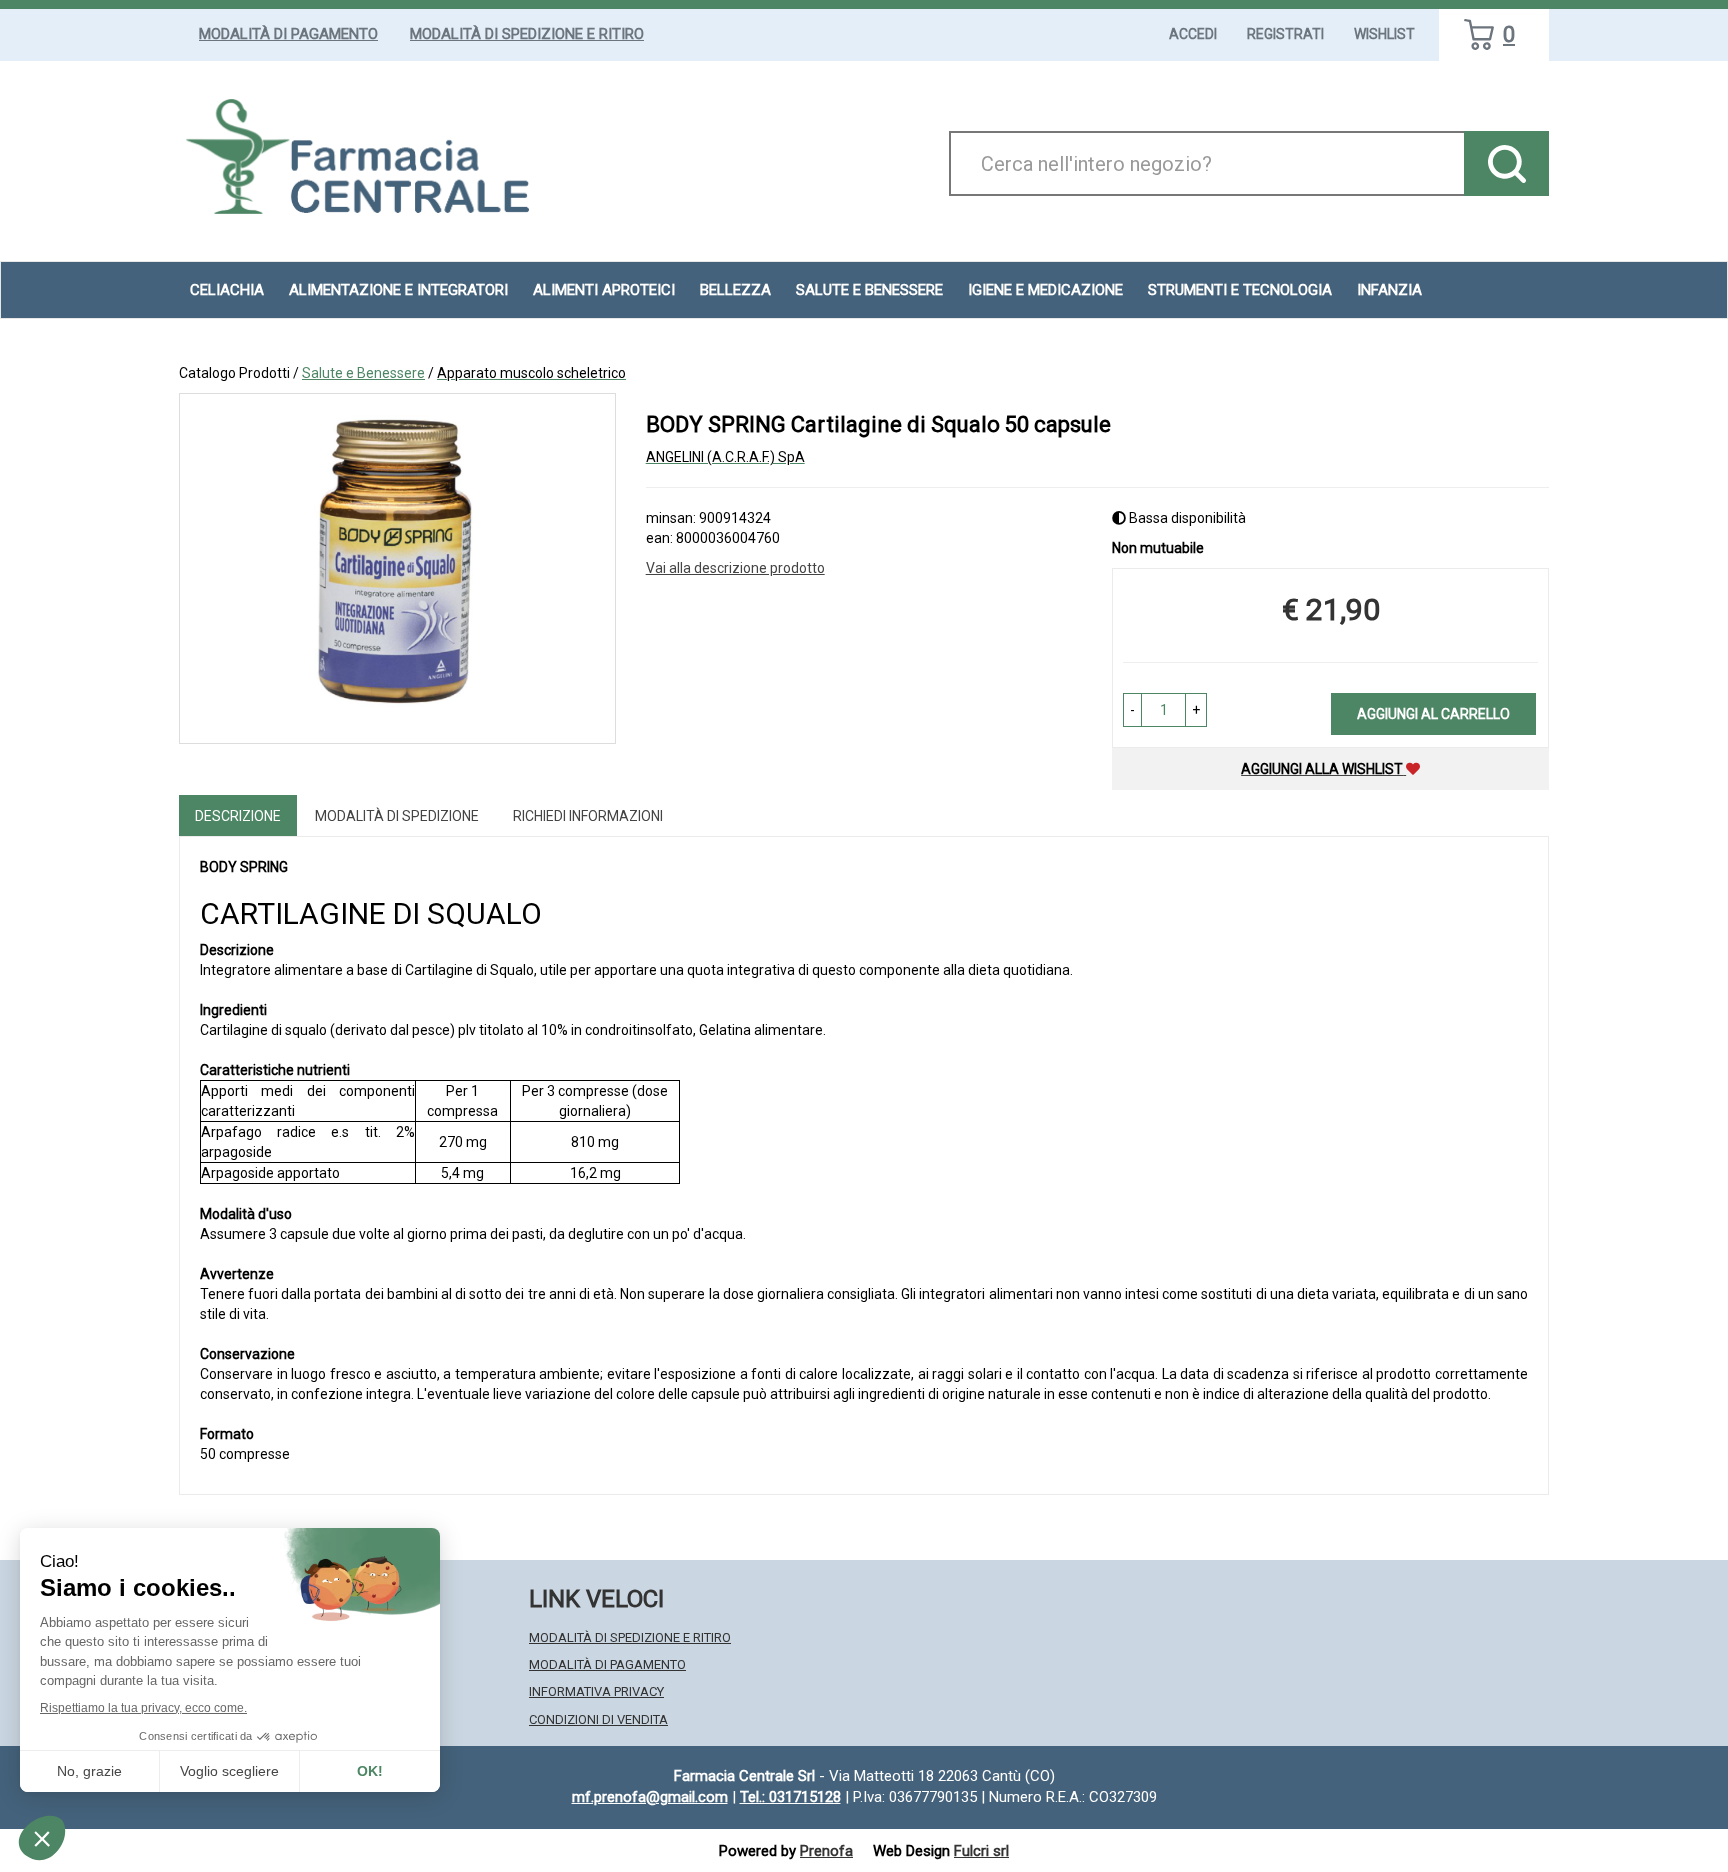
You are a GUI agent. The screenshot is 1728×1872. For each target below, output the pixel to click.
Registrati (1285, 34)
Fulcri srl (981, 1851)
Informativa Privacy (596, 1691)
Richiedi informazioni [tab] (588, 816)
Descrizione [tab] (238, 816)
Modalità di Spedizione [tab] (397, 816)
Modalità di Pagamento (288, 34)
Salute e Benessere (363, 373)
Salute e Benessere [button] (869, 290)
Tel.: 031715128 (790, 1797)
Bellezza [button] (735, 290)
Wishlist (1384, 34)
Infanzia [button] (1389, 290)
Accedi (1193, 34)
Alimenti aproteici (604, 290)
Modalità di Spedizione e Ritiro (527, 34)
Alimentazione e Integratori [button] (398, 290)
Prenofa (826, 1851)
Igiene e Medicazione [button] (1045, 290)
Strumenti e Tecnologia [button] (1240, 290)
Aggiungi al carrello (1433, 714)
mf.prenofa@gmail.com (650, 1797)
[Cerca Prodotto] (1506, 163)
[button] (1132, 710)
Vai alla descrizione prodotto (735, 568)
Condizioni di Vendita (598, 1719)
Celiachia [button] (227, 290)
